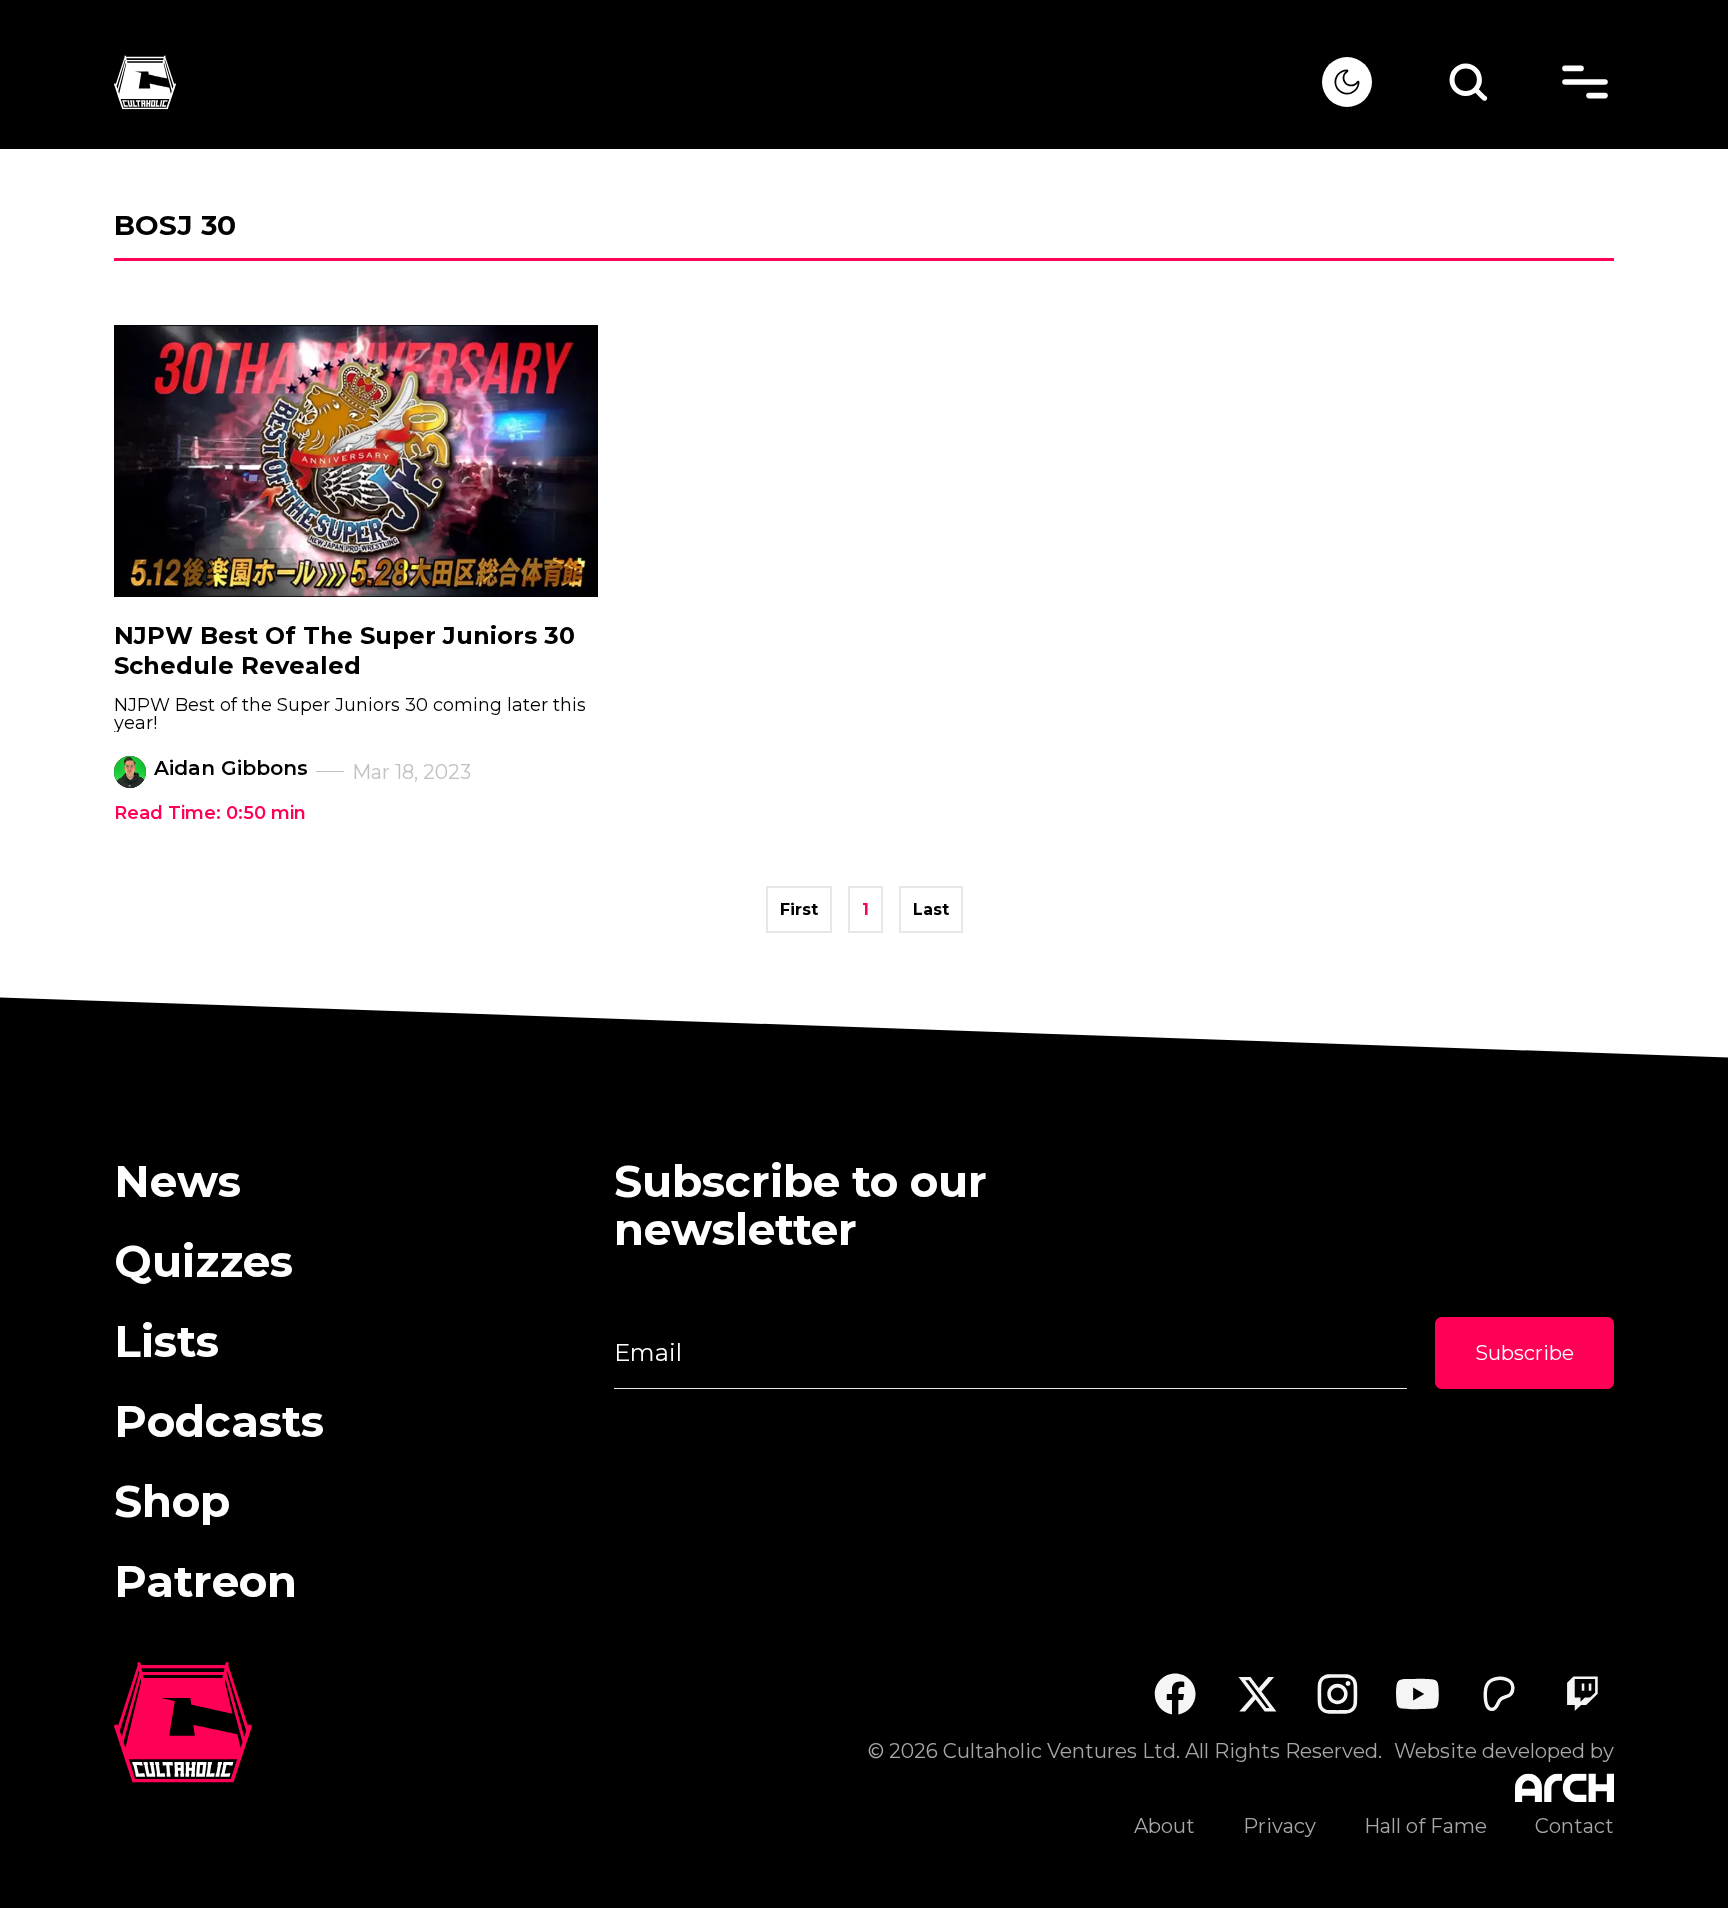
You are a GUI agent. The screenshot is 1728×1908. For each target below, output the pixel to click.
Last (931, 909)
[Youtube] (1418, 1693)
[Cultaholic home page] (718, 82)
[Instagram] (1337, 1694)
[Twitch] (1581, 1693)
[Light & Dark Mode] (1347, 82)
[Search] (1468, 82)
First (799, 909)
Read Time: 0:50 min (210, 813)
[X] (1256, 1693)
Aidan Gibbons (231, 768)
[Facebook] (1174, 1693)
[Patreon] (1499, 1693)
